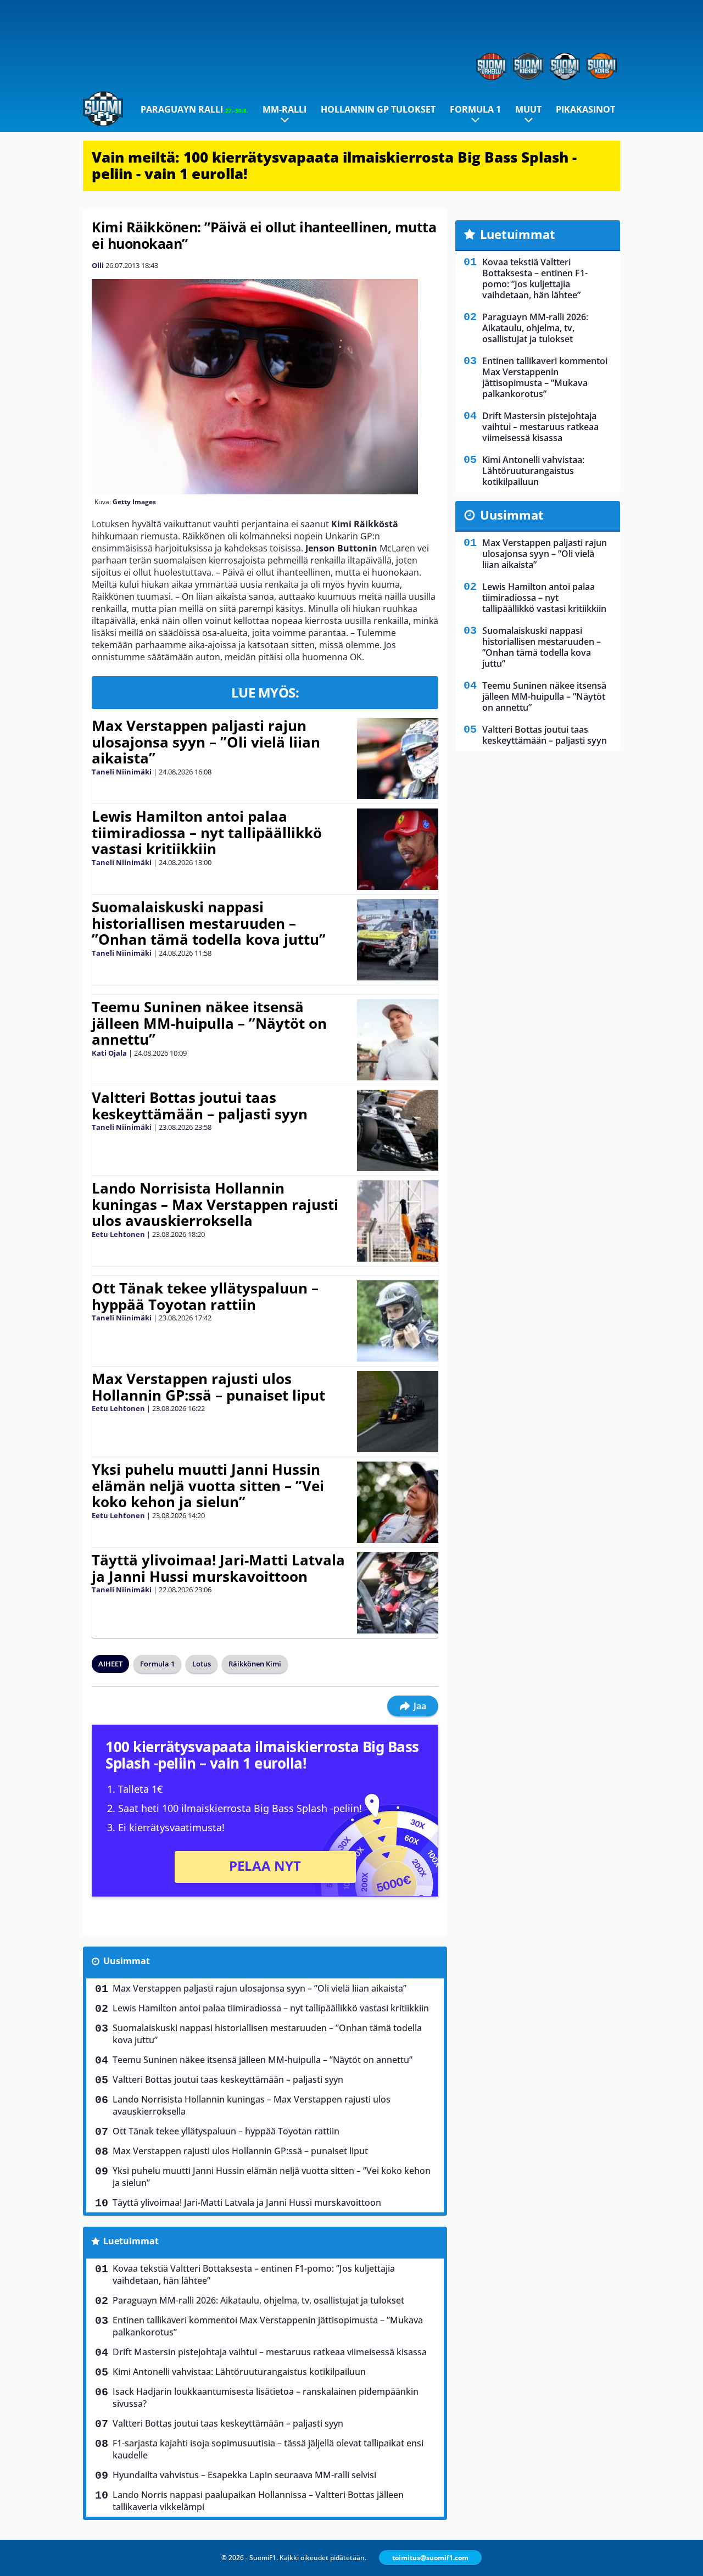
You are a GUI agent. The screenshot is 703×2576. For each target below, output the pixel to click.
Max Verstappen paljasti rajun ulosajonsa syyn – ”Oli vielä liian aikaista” (206, 742)
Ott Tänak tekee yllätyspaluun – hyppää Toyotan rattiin (205, 1296)
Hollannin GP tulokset (378, 109)
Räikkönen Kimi (255, 1664)
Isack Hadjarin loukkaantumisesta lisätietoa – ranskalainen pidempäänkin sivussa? (266, 2397)
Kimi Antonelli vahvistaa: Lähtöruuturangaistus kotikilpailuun (239, 2372)
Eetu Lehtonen (118, 1234)
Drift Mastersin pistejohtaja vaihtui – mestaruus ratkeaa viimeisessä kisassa (270, 2352)
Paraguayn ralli (194, 109)
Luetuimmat (131, 2241)
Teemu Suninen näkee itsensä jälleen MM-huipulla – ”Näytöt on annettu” (209, 1023)
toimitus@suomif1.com (430, 2558)
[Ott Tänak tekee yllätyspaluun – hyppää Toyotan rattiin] (397, 1321)
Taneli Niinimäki (122, 772)
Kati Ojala (109, 1053)
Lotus (202, 1664)
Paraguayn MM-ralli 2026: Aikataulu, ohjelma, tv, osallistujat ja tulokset (258, 2300)
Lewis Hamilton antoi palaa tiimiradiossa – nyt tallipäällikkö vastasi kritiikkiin (207, 833)
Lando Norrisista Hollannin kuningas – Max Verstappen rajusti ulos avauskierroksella (215, 1205)
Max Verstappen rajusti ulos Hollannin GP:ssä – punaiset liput (208, 1387)
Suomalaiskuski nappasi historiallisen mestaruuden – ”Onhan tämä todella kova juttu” (209, 923)
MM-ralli (284, 109)
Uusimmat (127, 1961)
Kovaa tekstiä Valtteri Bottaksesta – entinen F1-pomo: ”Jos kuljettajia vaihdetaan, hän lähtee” (254, 2274)
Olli (98, 265)
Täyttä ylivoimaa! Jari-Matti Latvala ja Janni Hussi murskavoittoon (218, 1568)
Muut (528, 109)
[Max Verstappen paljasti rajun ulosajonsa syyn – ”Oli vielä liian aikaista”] (397, 759)
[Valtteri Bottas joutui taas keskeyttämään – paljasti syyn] (397, 1130)
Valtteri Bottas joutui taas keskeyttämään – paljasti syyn (200, 1106)
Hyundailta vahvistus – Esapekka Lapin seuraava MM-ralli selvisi (244, 2475)
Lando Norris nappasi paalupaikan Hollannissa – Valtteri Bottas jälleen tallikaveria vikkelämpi (258, 2501)
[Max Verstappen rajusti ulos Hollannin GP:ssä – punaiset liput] (397, 1412)
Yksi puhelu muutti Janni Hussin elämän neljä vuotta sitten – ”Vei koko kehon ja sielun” (208, 1486)
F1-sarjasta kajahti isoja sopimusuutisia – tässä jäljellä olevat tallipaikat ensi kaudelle (268, 2449)
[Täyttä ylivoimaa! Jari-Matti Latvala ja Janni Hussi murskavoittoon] (397, 1593)
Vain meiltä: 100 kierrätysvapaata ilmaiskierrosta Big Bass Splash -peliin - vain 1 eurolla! (334, 165)
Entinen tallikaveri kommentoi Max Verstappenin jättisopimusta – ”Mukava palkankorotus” (268, 2326)
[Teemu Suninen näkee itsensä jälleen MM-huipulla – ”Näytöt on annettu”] (397, 1040)
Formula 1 (475, 109)
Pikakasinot (585, 109)
